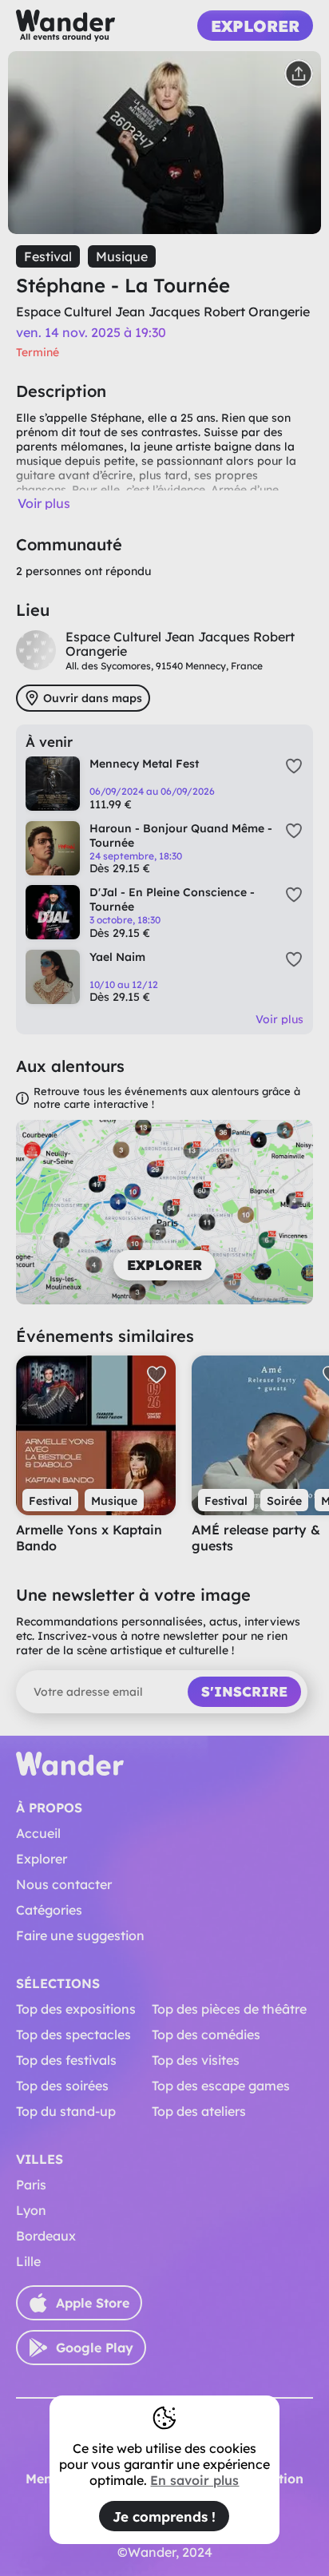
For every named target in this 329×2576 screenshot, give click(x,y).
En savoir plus (194, 2480)
